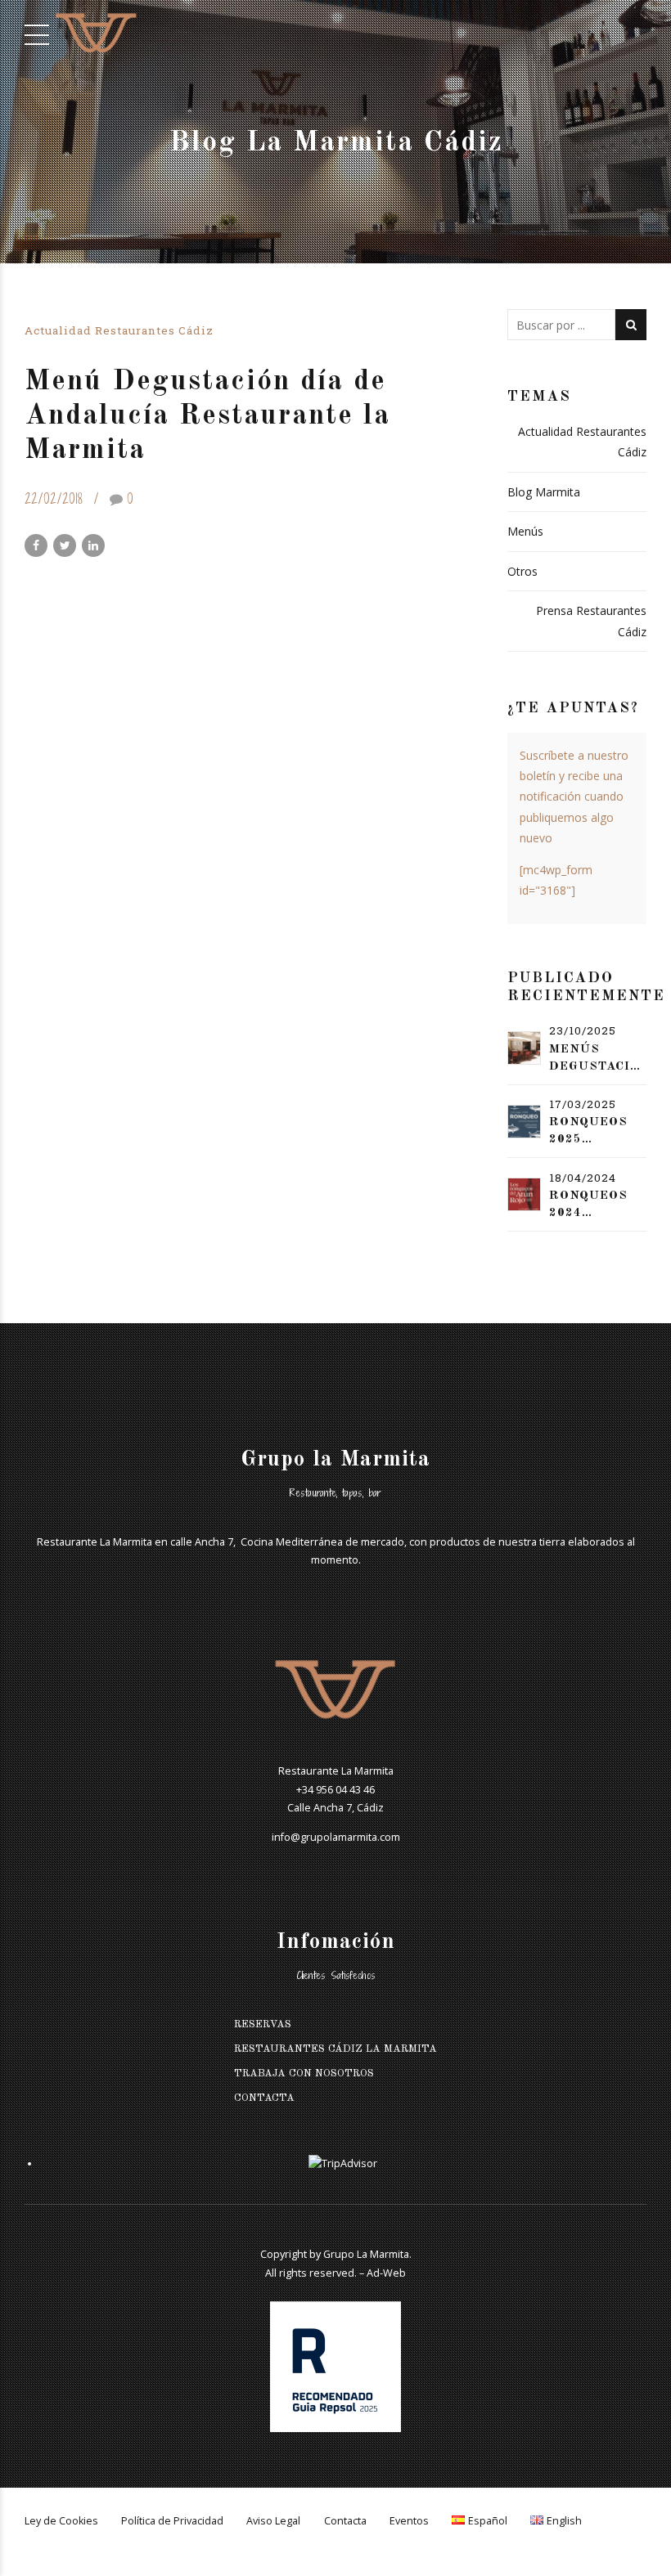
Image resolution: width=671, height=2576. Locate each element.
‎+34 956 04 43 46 (335, 1790)
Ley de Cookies (61, 2521)
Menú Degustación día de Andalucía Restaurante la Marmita (207, 416)
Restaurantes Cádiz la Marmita (335, 2049)
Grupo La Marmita (366, 2254)
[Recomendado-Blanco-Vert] (335, 2367)
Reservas (263, 2024)
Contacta (264, 2098)
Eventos (409, 2521)
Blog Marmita (544, 492)
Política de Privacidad (172, 2521)
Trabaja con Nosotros (304, 2073)
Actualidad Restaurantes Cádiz (119, 330)
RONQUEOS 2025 (588, 1131)
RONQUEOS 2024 (588, 1205)
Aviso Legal (273, 2521)
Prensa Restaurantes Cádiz (591, 621)
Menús (525, 531)
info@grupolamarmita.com (336, 1837)
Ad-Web (386, 2273)
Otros (522, 571)
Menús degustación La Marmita (598, 1059)
